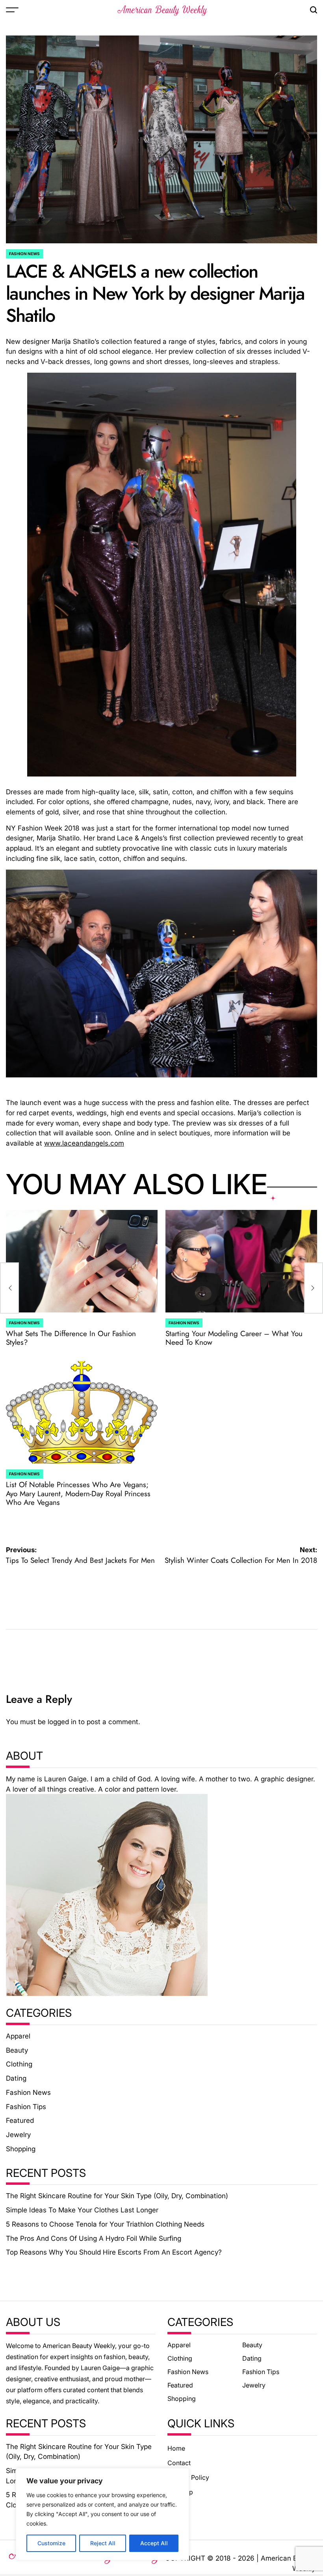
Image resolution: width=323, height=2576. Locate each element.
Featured (20, 2120)
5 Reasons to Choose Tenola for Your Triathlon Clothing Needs (105, 2224)
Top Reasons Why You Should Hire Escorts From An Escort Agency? (114, 2252)
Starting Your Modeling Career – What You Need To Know (234, 1338)
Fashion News (24, 254)
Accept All (154, 2543)
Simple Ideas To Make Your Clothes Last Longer (82, 2210)
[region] (102, 2514)
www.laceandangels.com (84, 1143)
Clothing (19, 2064)
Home (176, 2448)
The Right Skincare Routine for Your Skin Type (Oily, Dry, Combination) (117, 2196)
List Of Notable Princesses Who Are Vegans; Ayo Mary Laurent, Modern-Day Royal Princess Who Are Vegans (78, 1493)
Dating (16, 2078)
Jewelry (18, 2135)
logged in (62, 1722)
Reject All (103, 2543)
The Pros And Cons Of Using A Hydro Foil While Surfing (94, 2238)
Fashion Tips (26, 2107)
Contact (179, 2463)
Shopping (21, 2149)
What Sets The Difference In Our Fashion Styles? (71, 1338)
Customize (51, 2543)
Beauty (17, 2050)
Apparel (18, 2036)
